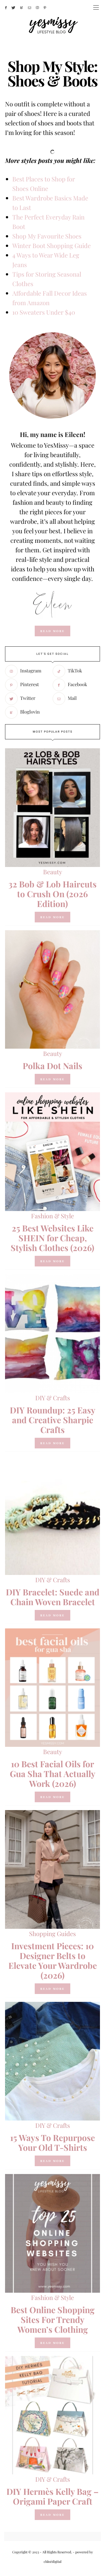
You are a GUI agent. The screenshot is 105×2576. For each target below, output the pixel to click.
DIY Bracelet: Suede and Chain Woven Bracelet (53, 1597)
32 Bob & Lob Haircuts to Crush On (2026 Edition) (53, 894)
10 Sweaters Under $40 (44, 312)
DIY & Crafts (53, 1398)
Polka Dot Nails (53, 1066)
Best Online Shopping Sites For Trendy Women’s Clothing (53, 2320)
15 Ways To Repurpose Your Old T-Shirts (53, 2143)
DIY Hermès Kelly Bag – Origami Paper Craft (53, 2496)
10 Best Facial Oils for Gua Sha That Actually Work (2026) (53, 1774)
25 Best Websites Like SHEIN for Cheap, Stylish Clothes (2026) (53, 1238)
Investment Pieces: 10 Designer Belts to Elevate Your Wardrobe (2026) (53, 1961)
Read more (53, 917)
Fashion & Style (53, 1216)
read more (53, 631)
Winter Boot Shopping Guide (52, 246)
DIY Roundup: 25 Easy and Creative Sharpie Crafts (53, 1420)
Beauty (53, 872)
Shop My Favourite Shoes (47, 236)
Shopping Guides (53, 1934)
